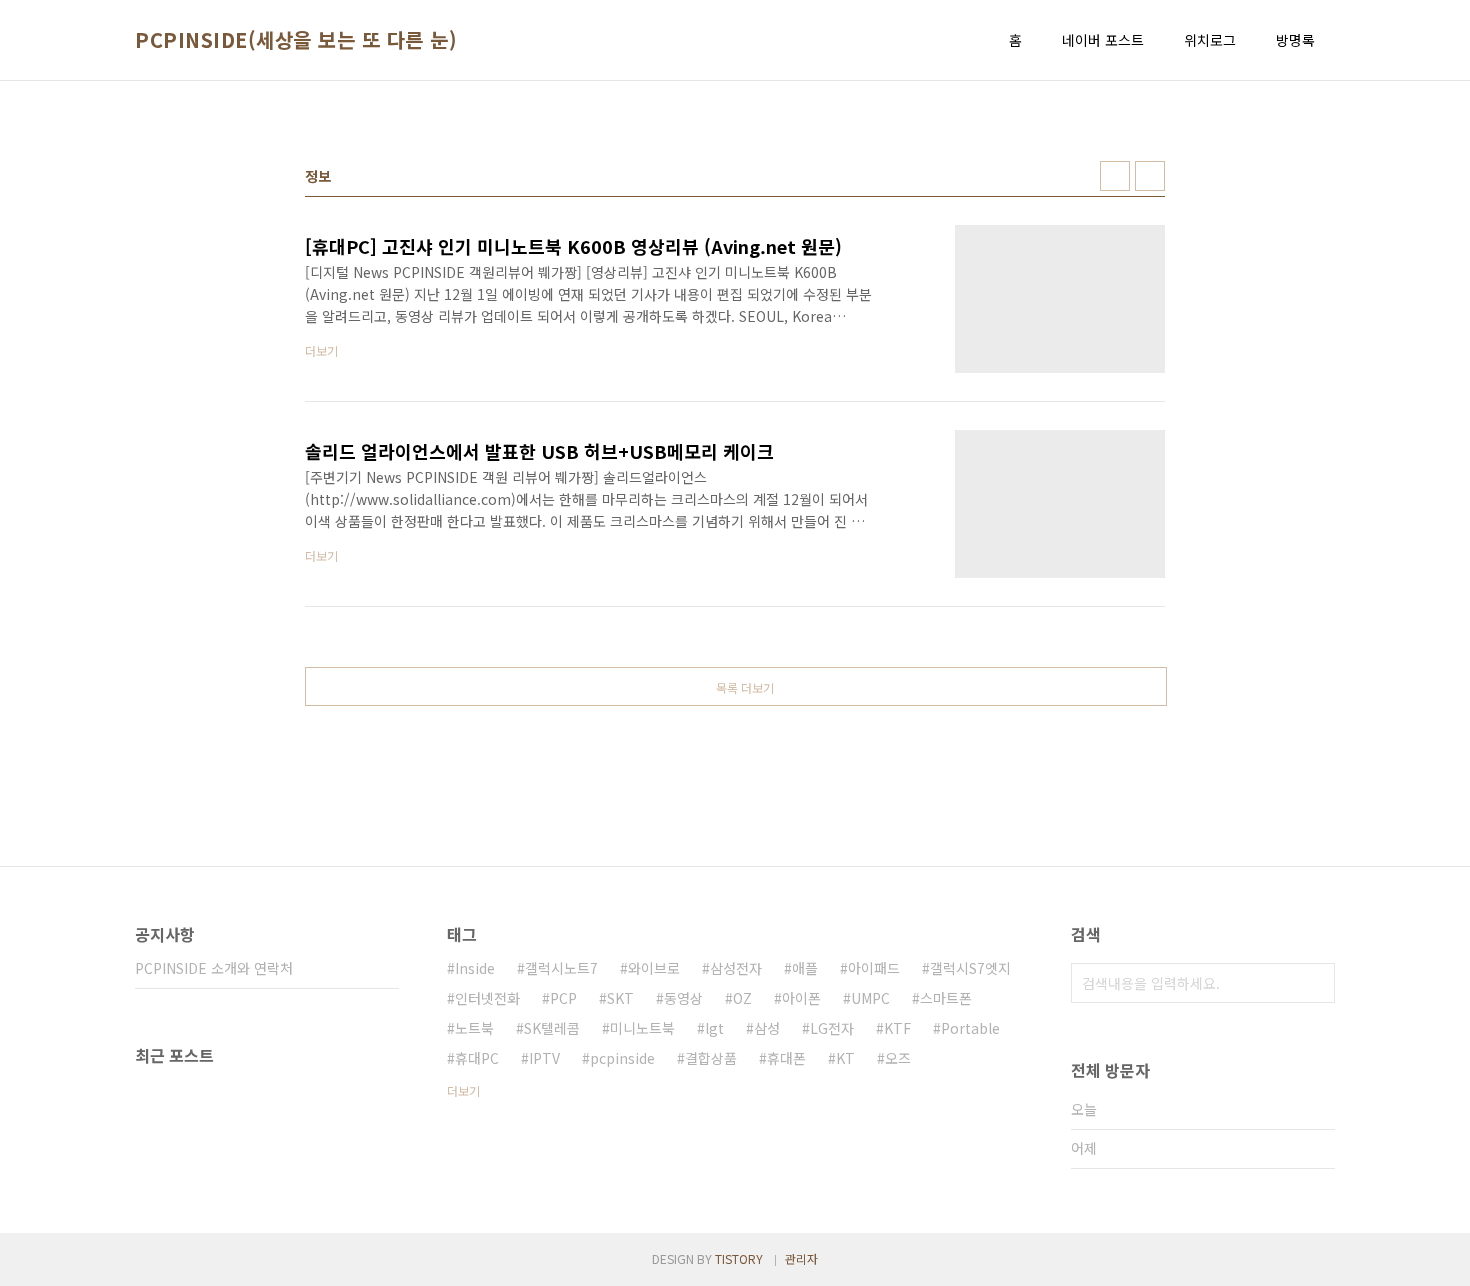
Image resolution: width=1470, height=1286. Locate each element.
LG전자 (832, 1028)
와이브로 (654, 968)
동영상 (683, 998)
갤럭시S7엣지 (970, 968)
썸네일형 (1115, 176)
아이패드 (874, 968)
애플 (805, 968)
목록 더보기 (745, 687)
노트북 (474, 1028)
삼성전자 (736, 968)
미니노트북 (642, 1028)
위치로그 (1210, 40)
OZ (742, 998)
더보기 (463, 1090)
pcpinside (622, 1058)
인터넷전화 (487, 998)
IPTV (544, 1058)
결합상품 (711, 1058)
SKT (620, 998)
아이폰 (801, 998)
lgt (714, 1028)
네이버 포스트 (1103, 40)
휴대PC (477, 1058)
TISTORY (739, 1258)
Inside (475, 968)
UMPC (870, 998)
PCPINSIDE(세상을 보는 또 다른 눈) (296, 40)
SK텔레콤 (552, 1028)
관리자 (801, 1258)
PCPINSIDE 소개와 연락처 (214, 968)
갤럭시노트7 (561, 968)
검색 (1315, 983)
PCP (563, 998)
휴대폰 (786, 1058)
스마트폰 (946, 998)
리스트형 (1150, 176)
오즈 (898, 1058)
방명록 (1295, 40)
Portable (970, 1028)
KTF (897, 1028)
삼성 (767, 1028)
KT (845, 1058)
